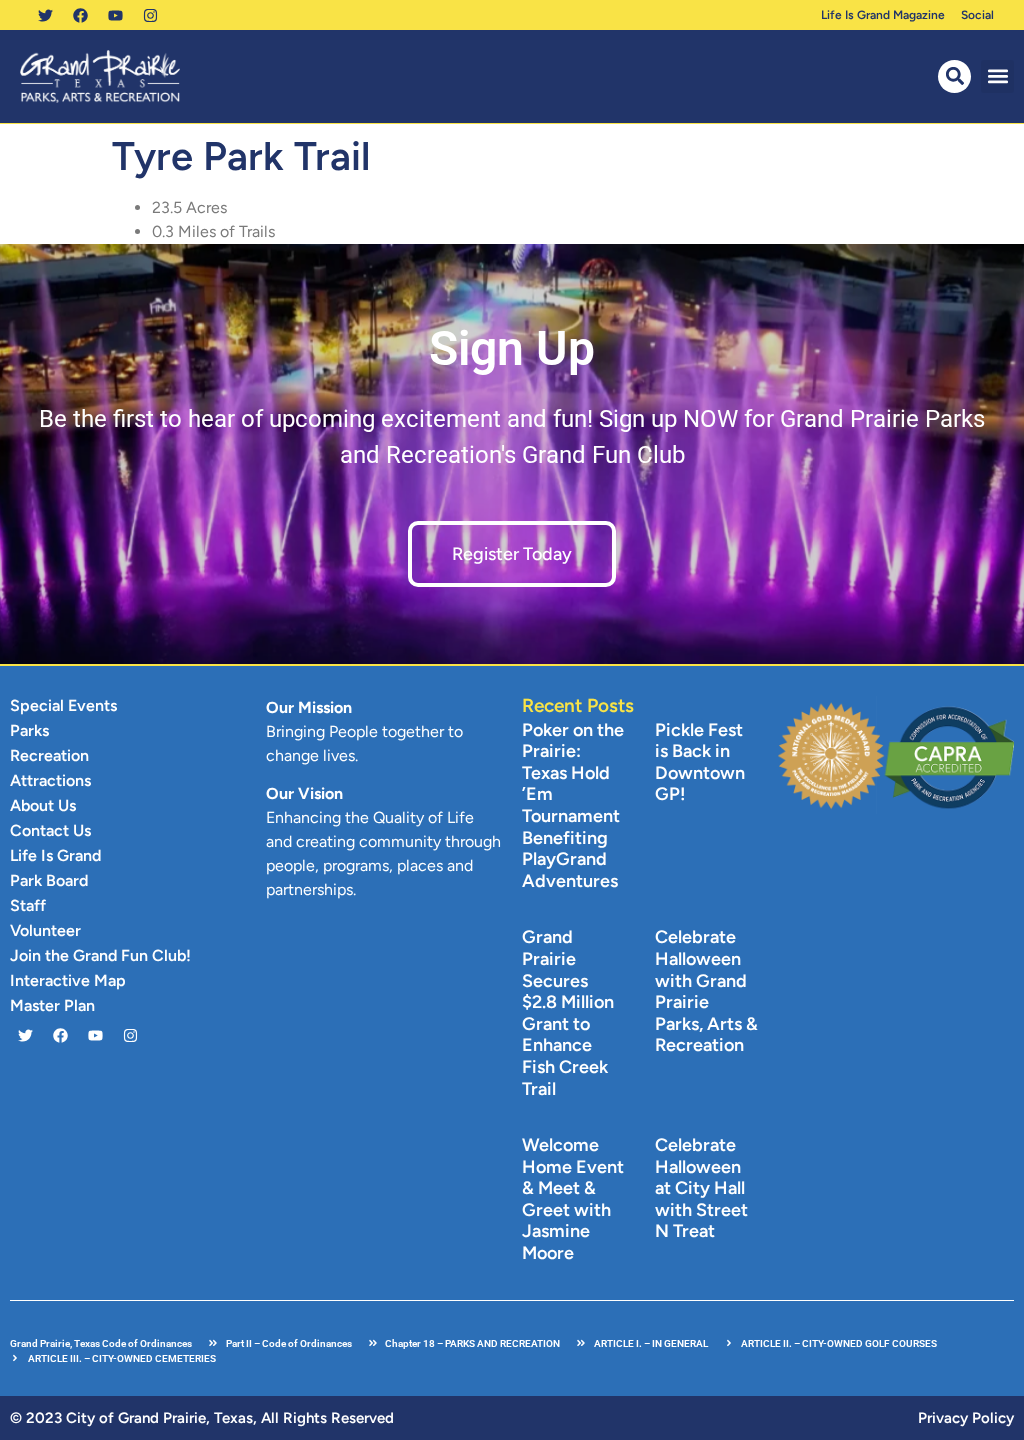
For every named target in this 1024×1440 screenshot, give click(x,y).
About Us (43, 805)
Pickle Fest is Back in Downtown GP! (700, 762)
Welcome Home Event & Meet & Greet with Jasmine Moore (573, 1199)
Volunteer (45, 930)
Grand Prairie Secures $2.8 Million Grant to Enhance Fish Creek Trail (568, 1012)
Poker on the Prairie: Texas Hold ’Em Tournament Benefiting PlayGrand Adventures (573, 805)
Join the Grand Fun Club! (100, 955)
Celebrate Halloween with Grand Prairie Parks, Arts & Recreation (706, 991)
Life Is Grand (55, 855)
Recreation (49, 755)
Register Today (512, 554)
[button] (997, 76)
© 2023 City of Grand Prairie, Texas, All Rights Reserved (202, 1418)
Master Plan (52, 1005)
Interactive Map (68, 980)
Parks (29, 730)
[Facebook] (80, 15)
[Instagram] (150, 15)
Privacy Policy (966, 1418)
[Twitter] (45, 15)
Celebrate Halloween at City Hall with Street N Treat (701, 1188)
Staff (28, 905)
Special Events (63, 705)
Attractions (50, 780)
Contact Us (50, 830)
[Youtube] (115, 15)
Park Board (49, 880)
